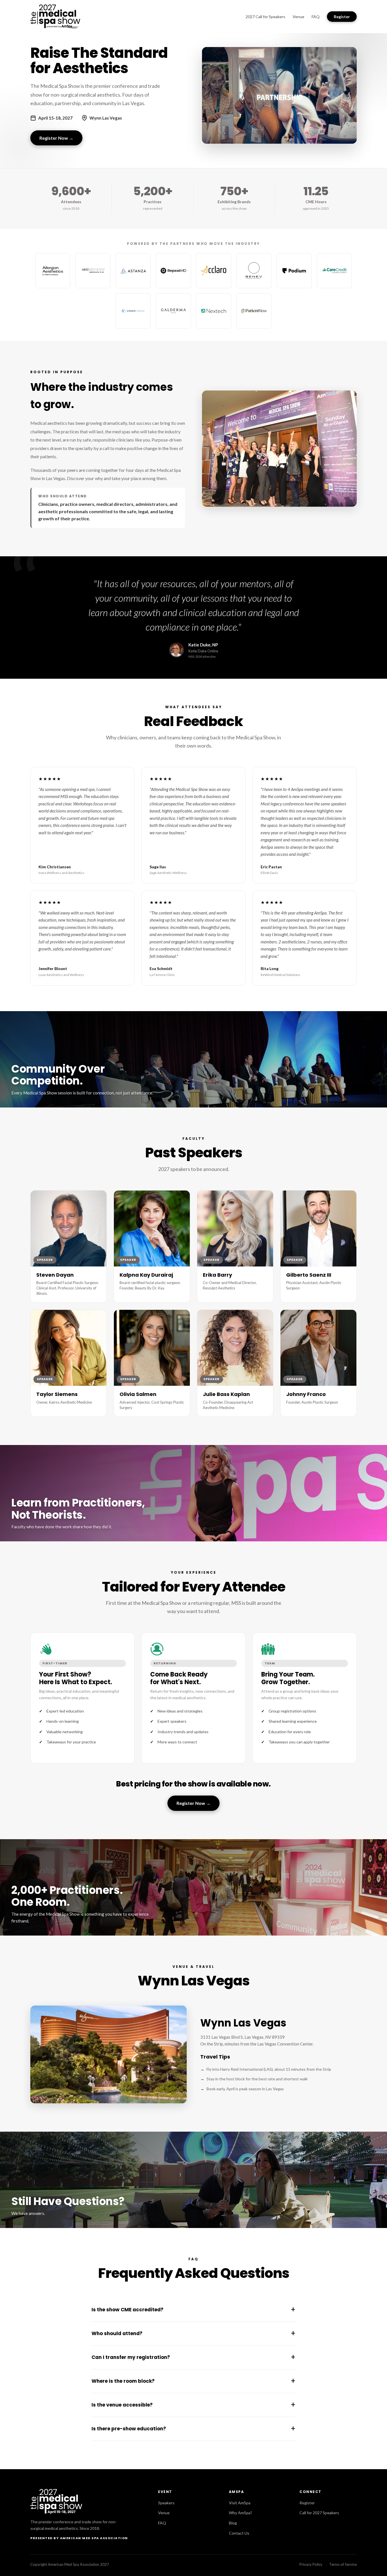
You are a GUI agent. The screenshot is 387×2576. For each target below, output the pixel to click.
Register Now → (56, 138)
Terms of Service (343, 2564)
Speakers (166, 2503)
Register (342, 17)
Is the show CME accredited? (193, 2310)
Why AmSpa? (241, 2513)
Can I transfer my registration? (193, 2357)
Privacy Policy (311, 2564)
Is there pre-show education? (193, 2429)
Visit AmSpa (240, 2503)
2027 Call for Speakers (265, 17)
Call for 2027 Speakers (319, 2513)
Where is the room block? (193, 2381)
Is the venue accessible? (193, 2405)
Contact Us (239, 2533)
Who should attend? (193, 2333)
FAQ (316, 17)
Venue (298, 17)
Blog (233, 2523)
